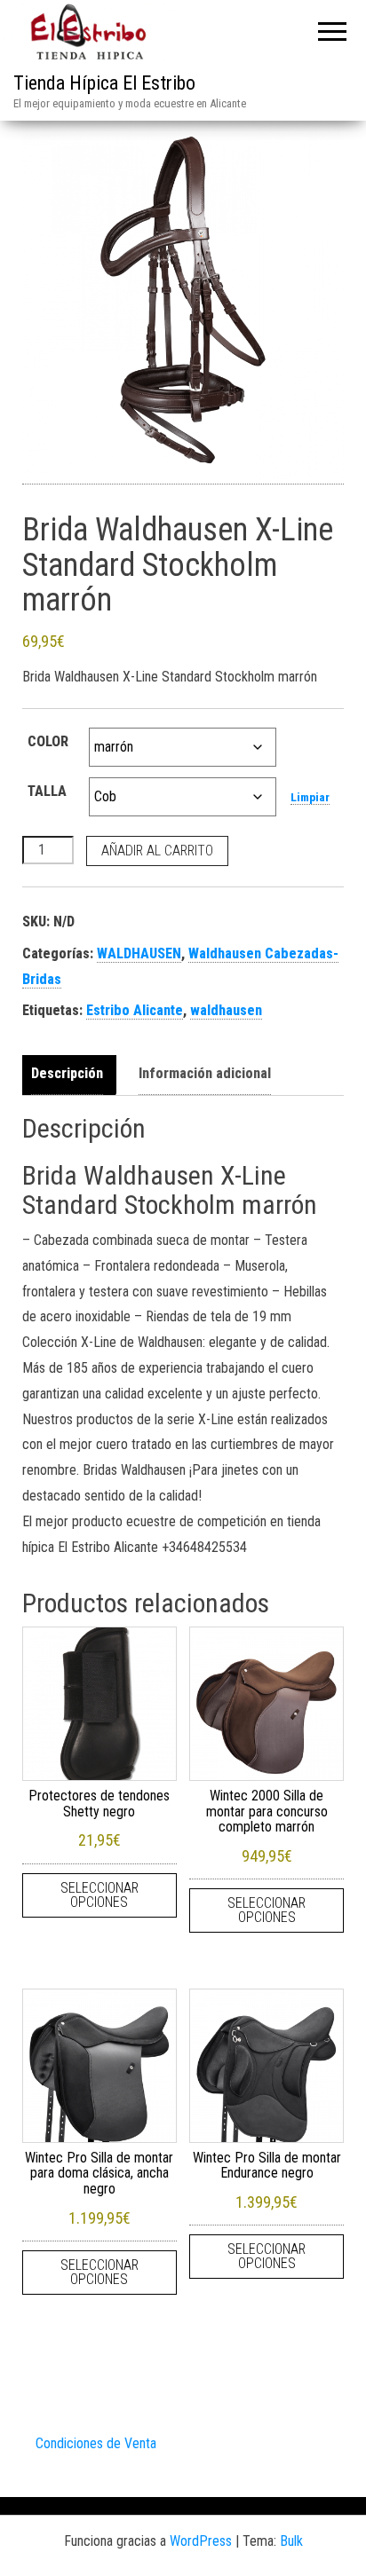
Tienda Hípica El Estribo (104, 83)
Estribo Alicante (135, 1010)
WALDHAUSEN (139, 953)
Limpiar (310, 797)
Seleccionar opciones (99, 1895)
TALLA (47, 791)
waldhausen (226, 1010)
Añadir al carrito (157, 851)
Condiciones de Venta (96, 2443)
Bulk (291, 2541)
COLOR (48, 741)
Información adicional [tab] (205, 1073)
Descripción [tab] (67, 1073)
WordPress (201, 2541)
